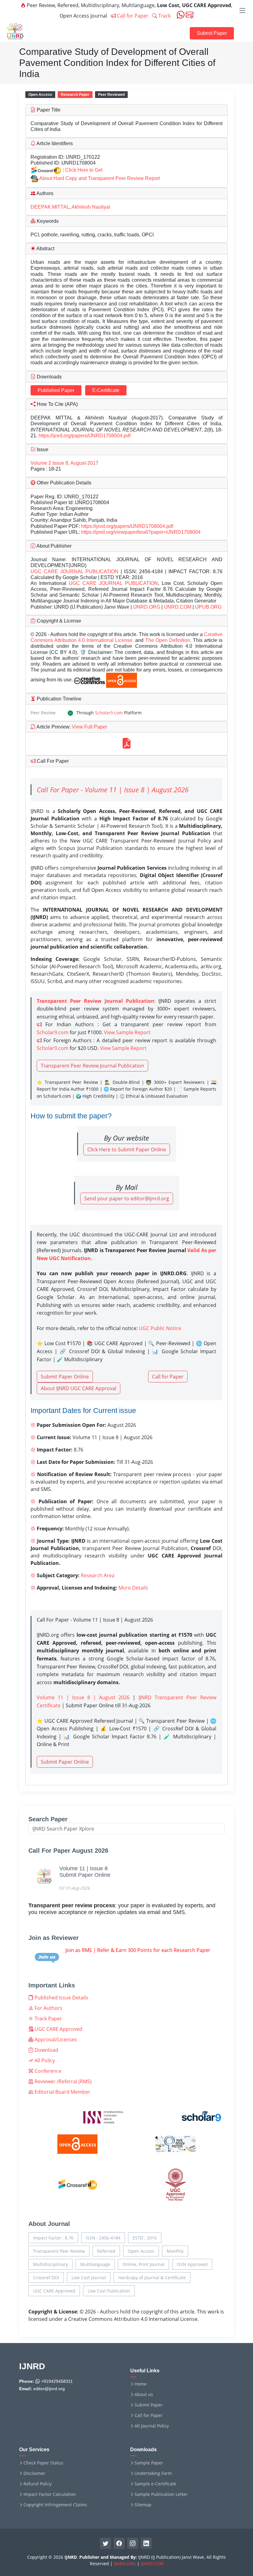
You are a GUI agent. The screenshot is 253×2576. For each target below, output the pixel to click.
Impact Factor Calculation (50, 2494)
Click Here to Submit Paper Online (127, 1149)
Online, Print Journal (143, 2264)
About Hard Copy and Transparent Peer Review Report (100, 178)
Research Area (98, 1575)
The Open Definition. (169, 640)
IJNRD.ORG (147, 607)
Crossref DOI (46, 2278)
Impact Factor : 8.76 (53, 2238)
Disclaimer (34, 2473)
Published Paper (56, 390)
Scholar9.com (109, 713)
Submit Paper (212, 33)
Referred (106, 2251)
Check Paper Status (43, 2463)
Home (141, 2384)
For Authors (48, 2008)
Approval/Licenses (55, 2039)
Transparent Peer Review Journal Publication (92, 1066)
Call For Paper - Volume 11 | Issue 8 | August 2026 (113, 790)
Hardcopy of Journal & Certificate (152, 2278)
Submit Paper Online (65, 1377)
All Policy (44, 2060)
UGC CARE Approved (58, 2029)
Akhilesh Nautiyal (91, 207)
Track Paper (48, 2019)
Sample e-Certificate (155, 2484)
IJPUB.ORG (208, 607)
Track (164, 16)
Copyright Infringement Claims (55, 2505)
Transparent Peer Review (59, 2251)
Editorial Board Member (62, 2092)
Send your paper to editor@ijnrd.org (127, 1198)
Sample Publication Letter (161, 2494)
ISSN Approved (192, 2264)
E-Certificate (106, 390)
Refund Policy (37, 2484)
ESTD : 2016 (145, 2238)
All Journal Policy (152, 2426)
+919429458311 (56, 2381)
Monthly (175, 2251)
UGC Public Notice (160, 1328)
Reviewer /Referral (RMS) (62, 2081)
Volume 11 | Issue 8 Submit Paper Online (85, 1872)
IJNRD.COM (178, 607)
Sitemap (143, 2505)
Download (46, 2050)
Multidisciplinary (50, 2264)
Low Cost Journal (89, 2278)
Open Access (141, 2251)
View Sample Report (127, 1032)
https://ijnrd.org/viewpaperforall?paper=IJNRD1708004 (141, 532)
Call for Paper (132, 16)
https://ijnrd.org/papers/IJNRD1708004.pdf (85, 436)
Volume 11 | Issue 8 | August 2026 (83, 1697)
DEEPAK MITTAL (50, 207)
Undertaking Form (153, 2473)
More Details (133, 1588)
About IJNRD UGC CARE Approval (79, 1388)
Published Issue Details (61, 1998)
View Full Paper (89, 727)
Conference (47, 2071)
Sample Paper (149, 2463)
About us (144, 2394)
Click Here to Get (84, 170)
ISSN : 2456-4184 (103, 2238)
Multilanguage (95, 2264)
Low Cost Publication (109, 2291)
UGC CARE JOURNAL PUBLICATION (75, 572)
